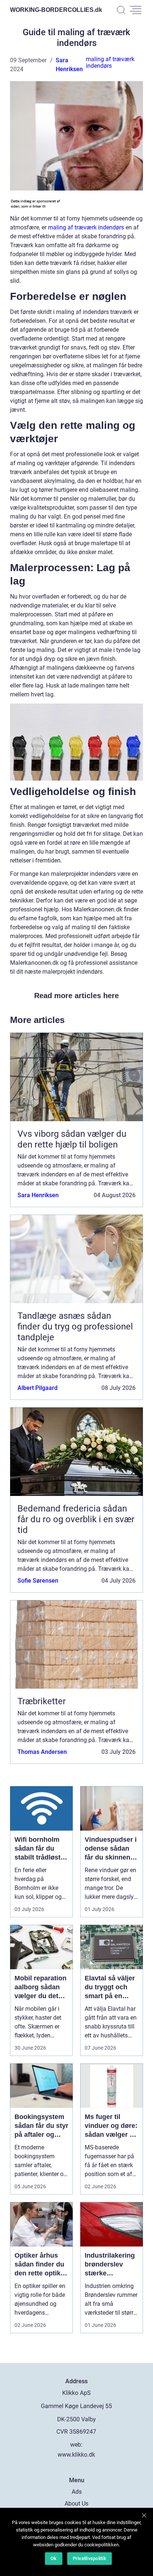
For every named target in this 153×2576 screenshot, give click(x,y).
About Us (76, 2504)
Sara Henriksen (38, 1195)
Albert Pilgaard (38, 1388)
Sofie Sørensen (38, 1581)
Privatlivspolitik (89, 2558)
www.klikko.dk (76, 2455)
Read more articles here (76, 996)
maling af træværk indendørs (110, 62)
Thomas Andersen (42, 1752)
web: (76, 2445)
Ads (77, 2492)
